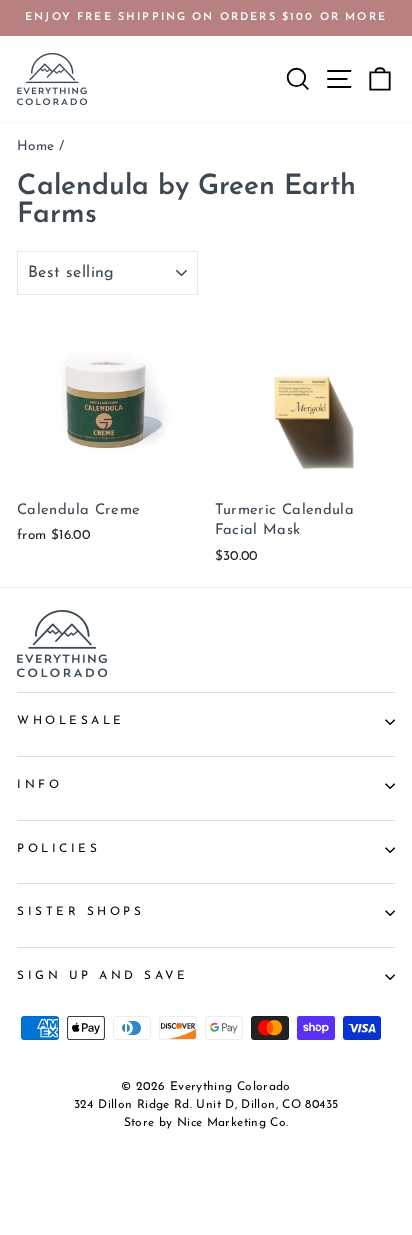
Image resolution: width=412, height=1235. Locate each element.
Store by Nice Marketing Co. (206, 1123)
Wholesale (71, 721)
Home (35, 146)
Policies (58, 849)
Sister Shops (80, 912)
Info (39, 785)
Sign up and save (103, 976)
